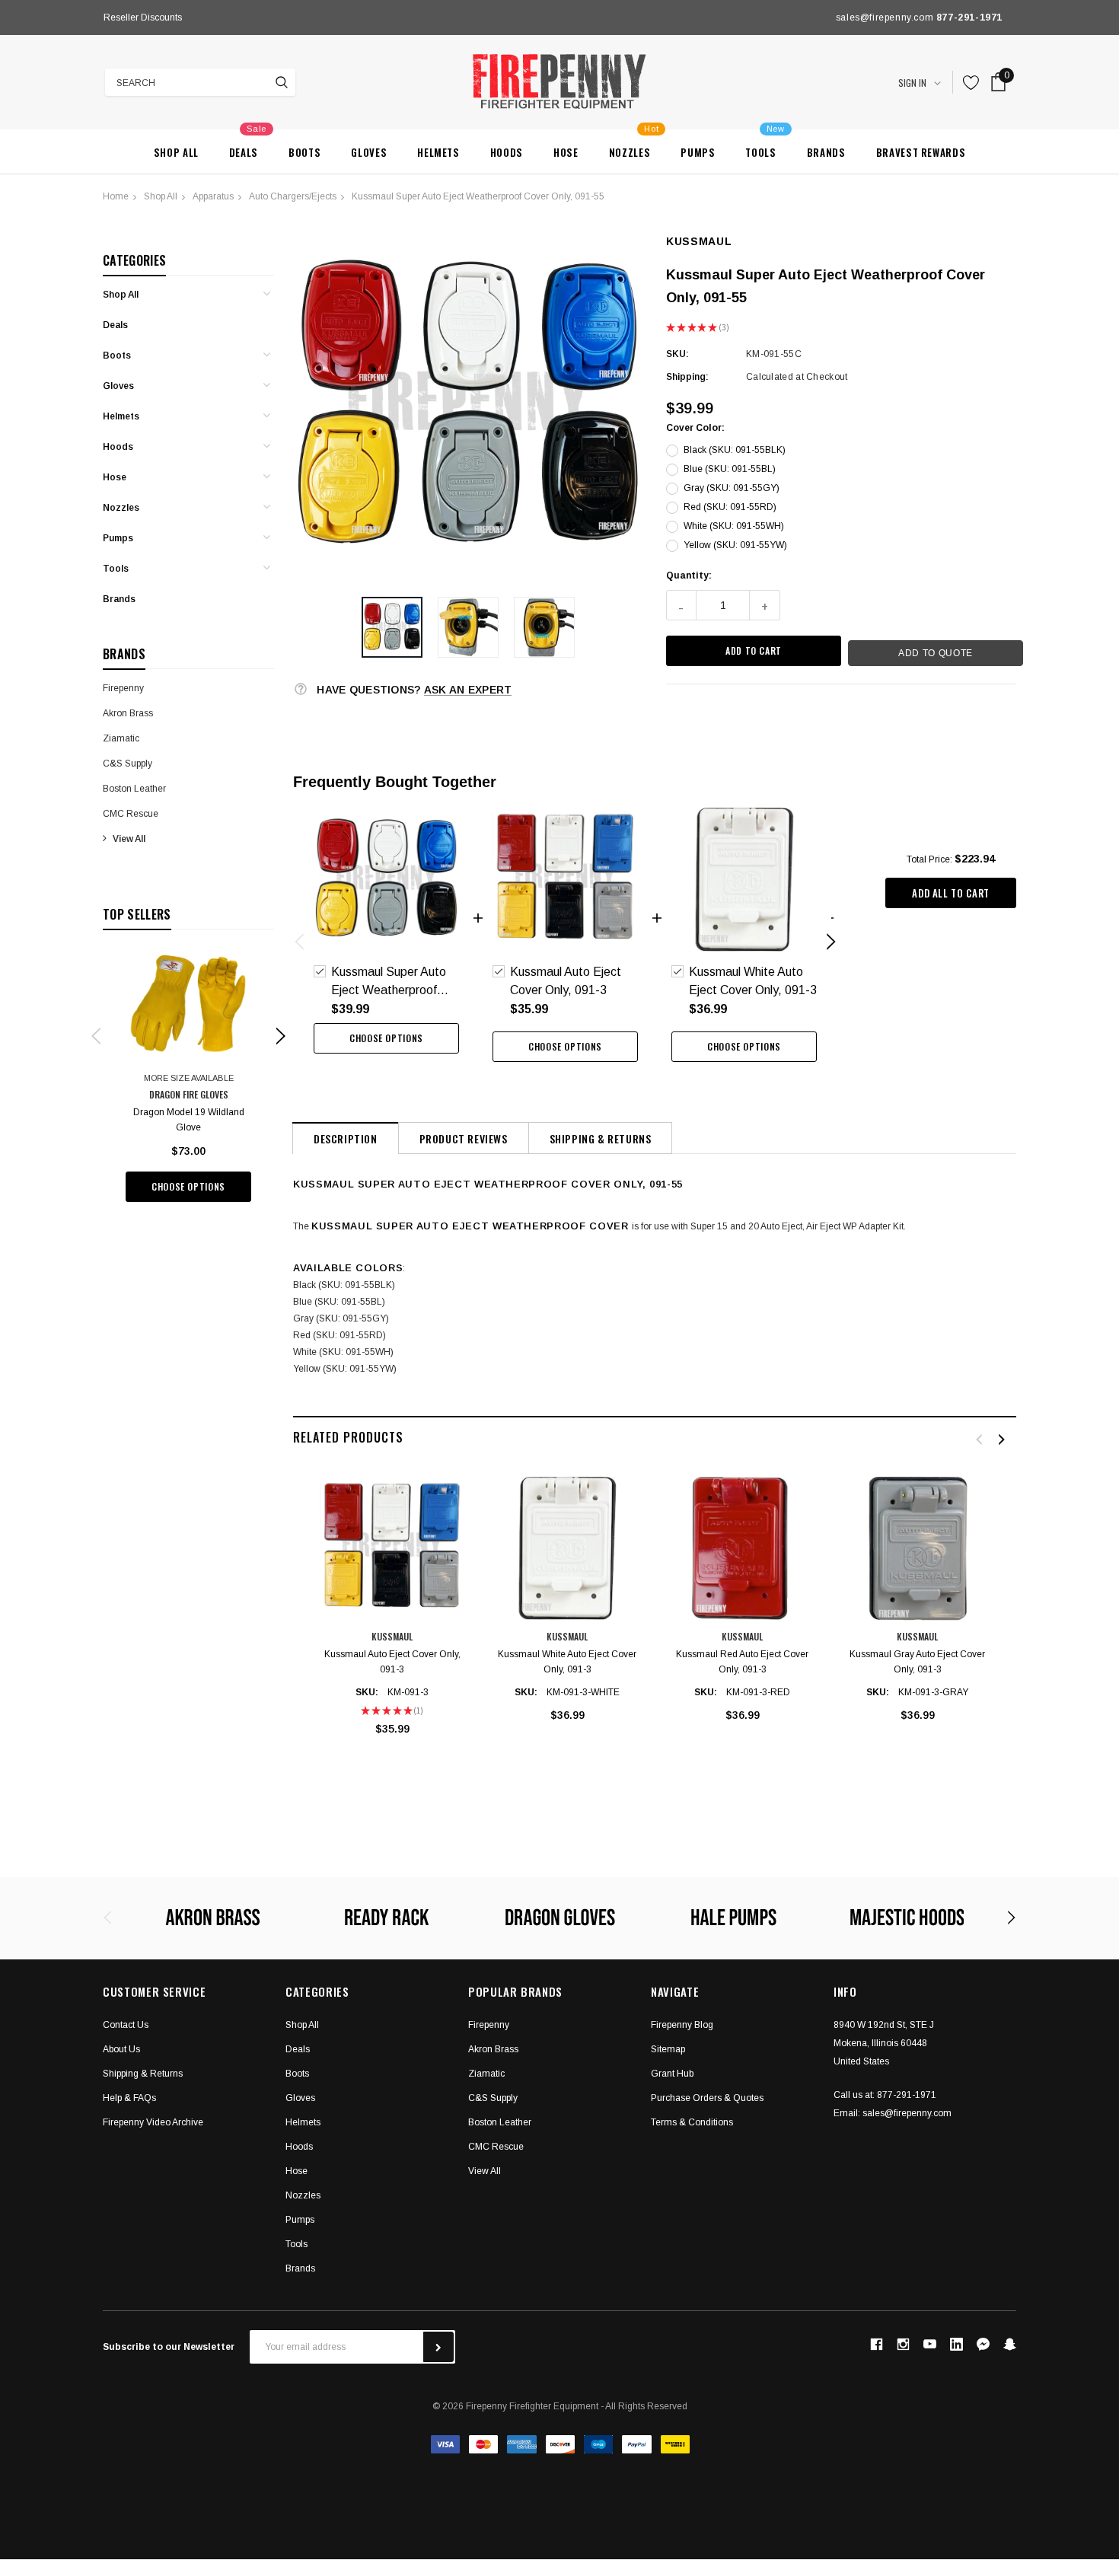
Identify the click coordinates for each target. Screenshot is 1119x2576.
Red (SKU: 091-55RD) (730, 507)
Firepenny (123, 688)
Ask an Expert (468, 690)
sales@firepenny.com (907, 2113)
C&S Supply (128, 764)
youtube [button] (930, 2344)
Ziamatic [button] (486, 2074)
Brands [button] (300, 2268)
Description (346, 1138)
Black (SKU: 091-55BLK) (735, 450)
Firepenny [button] (489, 2025)
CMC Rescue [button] (496, 2147)
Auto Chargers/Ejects (293, 196)
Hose (115, 477)
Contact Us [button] (126, 2025)
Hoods (118, 447)
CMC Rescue (131, 814)
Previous (107, 18)
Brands (119, 599)
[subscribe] (438, 2347)
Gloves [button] (300, 2098)
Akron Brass (128, 713)
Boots (117, 355)
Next (418, 18)
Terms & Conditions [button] (692, 2122)
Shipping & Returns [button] (143, 2074)
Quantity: (689, 575)
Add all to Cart (951, 893)
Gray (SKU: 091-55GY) (732, 488)
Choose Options (188, 1186)
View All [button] (485, 2171)
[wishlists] (971, 83)
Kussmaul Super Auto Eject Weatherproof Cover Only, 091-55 (478, 196)
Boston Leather (134, 789)
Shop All (161, 196)
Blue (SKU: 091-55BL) (730, 469)
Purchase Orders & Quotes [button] (707, 2098)
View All (129, 839)
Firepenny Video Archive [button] (153, 2122)
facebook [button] (876, 2345)
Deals (115, 325)
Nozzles (121, 508)
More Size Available (189, 1078)
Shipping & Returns (601, 1138)
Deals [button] (298, 2049)
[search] (282, 82)
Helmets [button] (303, 2122)
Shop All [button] (302, 2025)
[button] (392, 627)
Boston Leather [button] (500, 2122)
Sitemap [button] (668, 2049)
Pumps (118, 538)
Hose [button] (296, 2171)
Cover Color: (695, 428)
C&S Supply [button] (493, 2098)
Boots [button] (297, 2074)
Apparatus (213, 196)
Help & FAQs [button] (129, 2098)
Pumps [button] (300, 2220)
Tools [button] (296, 2244)
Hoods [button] (299, 2147)
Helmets (121, 416)
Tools (116, 569)
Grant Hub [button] (672, 2074)
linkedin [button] (956, 2344)
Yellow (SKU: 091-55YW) (735, 545)
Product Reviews (464, 1138)
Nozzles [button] (303, 2195)
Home (116, 196)
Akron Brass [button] (493, 2049)
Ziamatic (121, 738)
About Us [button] (121, 2049)
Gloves (118, 386)
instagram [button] (903, 2345)
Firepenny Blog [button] (682, 2025)
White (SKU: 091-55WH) (734, 526)
